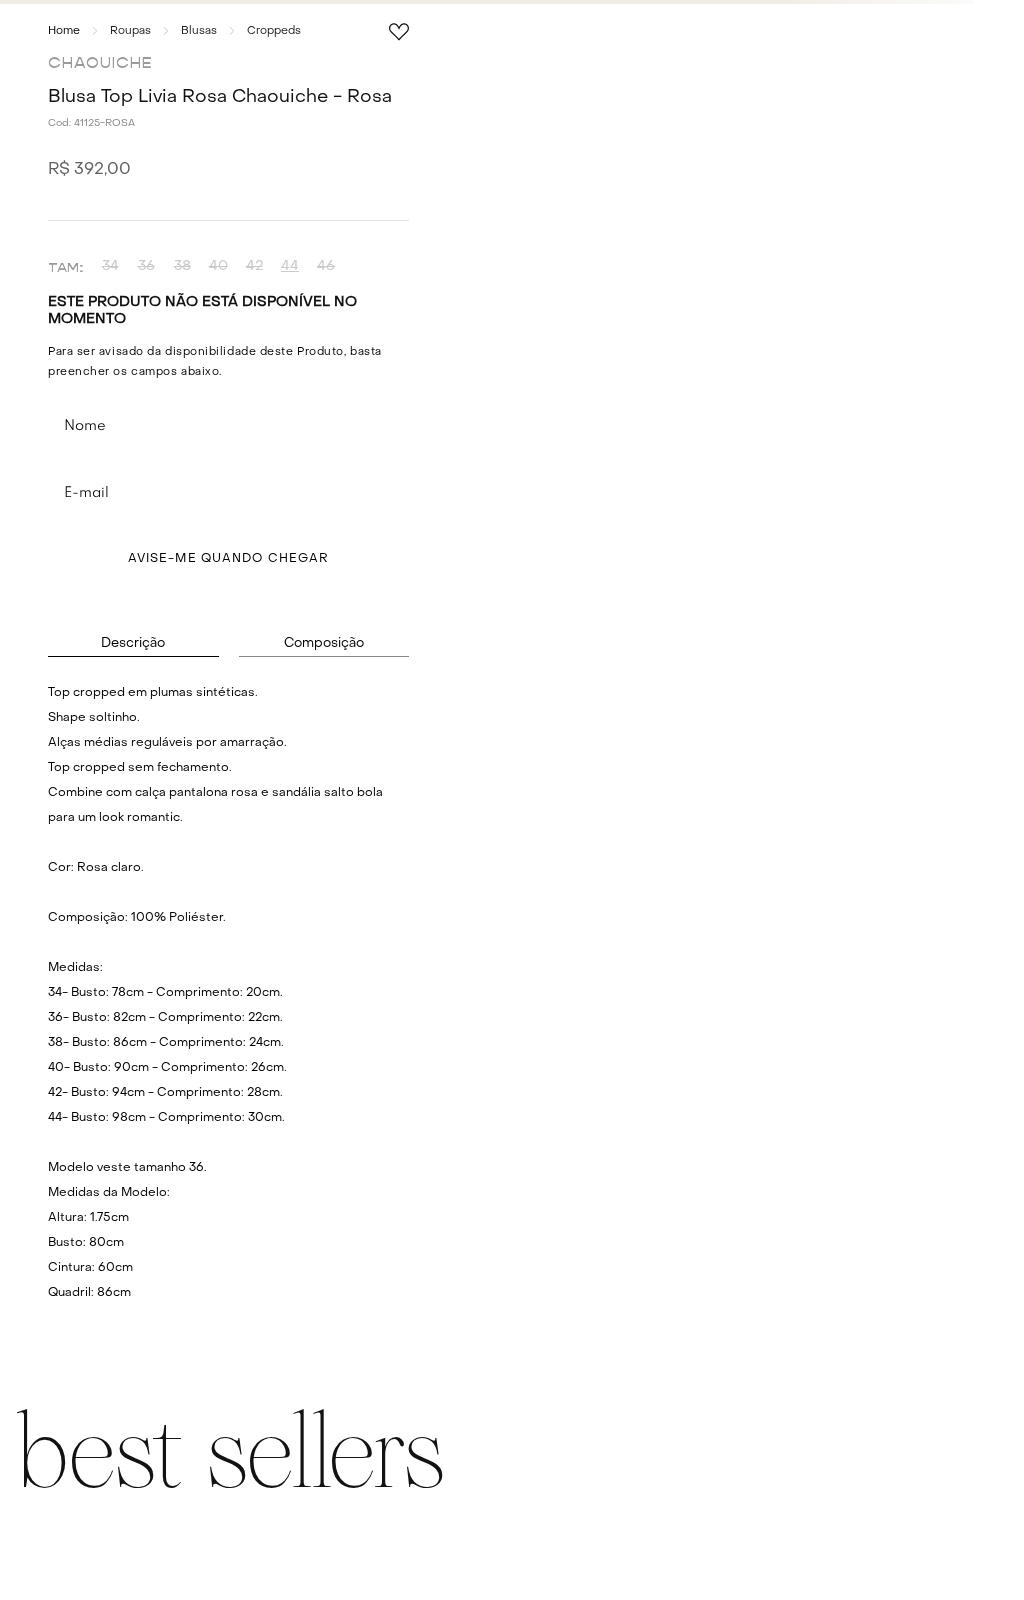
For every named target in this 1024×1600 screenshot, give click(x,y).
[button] (110, 266)
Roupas (130, 31)
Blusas (199, 31)
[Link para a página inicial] (64, 31)
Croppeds (274, 31)
